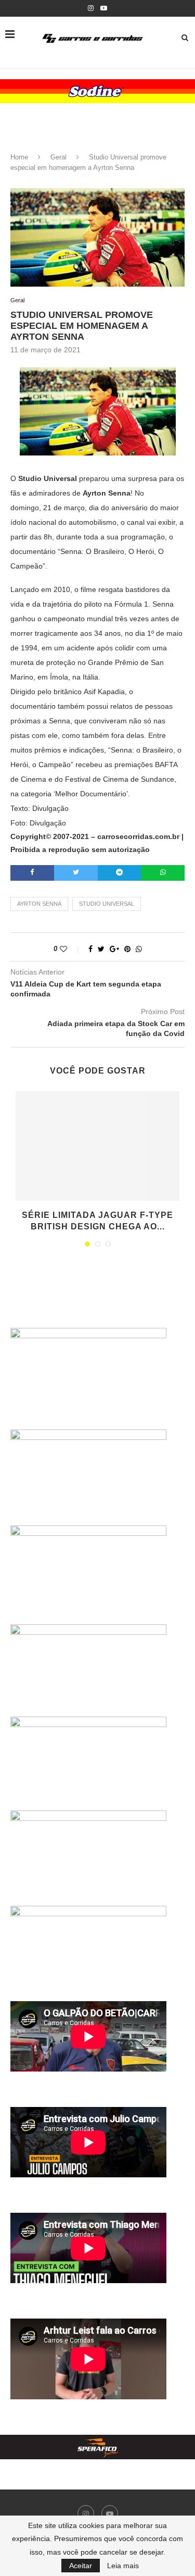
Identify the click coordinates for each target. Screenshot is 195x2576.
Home (19, 157)
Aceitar (81, 2566)
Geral (58, 157)
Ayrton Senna (39, 904)
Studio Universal (107, 904)
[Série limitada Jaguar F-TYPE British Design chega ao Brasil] (97, 1146)
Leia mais (123, 2566)
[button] (97, 91)
